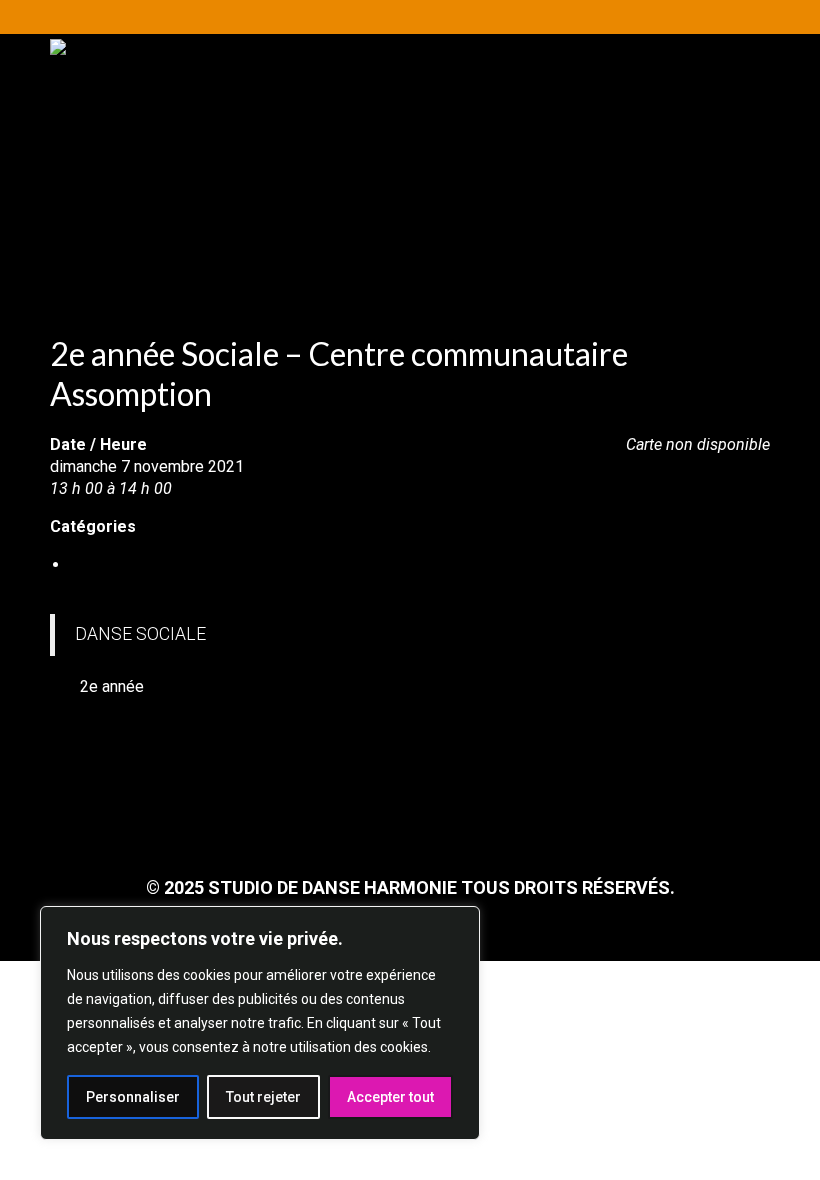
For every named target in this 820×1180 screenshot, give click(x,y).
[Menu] (727, 259)
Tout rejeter (263, 1097)
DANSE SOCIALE (129, 564)
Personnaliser (133, 1097)
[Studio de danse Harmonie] (410, 134)
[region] (260, 1023)
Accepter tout (390, 1097)
